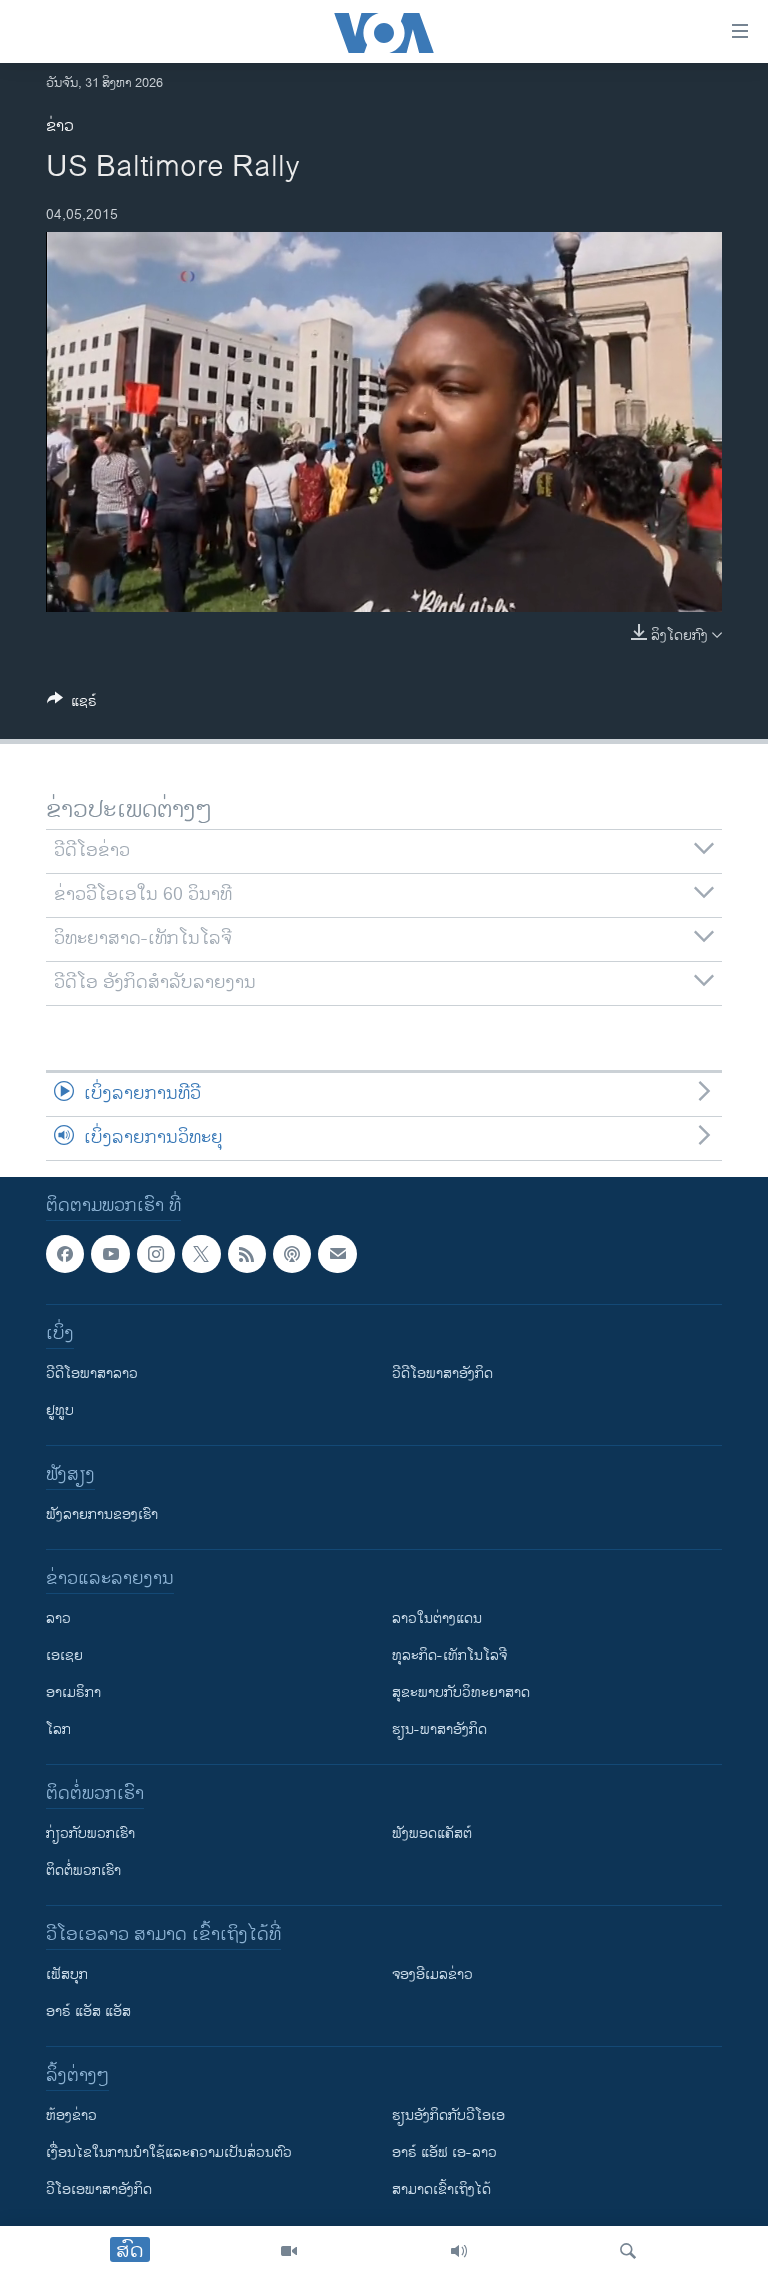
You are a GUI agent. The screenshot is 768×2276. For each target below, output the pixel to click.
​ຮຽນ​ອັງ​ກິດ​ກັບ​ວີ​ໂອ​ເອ (448, 2115)
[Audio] (459, 2251)
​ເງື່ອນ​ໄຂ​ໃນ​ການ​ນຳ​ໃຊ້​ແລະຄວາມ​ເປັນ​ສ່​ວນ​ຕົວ (169, 2152)
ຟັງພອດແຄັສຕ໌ (432, 1833)
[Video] (289, 2251)
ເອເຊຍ (64, 1655)
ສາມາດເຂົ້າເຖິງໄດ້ (441, 2189)
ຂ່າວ (60, 126)
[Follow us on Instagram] (156, 1254)
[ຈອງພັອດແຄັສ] (337, 1254)
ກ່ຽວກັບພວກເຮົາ (90, 1833)
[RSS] (247, 1254)
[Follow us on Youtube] (110, 1254)
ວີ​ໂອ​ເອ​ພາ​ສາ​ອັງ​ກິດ (99, 2189)
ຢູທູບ (60, 1410)
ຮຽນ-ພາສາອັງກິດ (439, 1729)
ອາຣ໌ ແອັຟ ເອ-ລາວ (444, 2152)
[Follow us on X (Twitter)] (201, 1254)
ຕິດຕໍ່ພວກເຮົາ (83, 1870)
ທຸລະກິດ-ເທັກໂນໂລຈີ (449, 1655)
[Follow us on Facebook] (65, 1254)
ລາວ (58, 1618)
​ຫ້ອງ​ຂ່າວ (71, 2115)
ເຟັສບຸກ (67, 1974)
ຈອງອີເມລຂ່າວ (432, 1974)
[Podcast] (292, 1254)
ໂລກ (58, 1729)
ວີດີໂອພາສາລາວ (92, 1373)
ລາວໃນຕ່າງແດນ (437, 1618)
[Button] (72, 704)
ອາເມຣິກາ (73, 1692)
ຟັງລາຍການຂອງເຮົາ (102, 1514)
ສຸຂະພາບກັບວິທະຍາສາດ (461, 1692)
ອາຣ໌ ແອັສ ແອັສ (88, 2011)
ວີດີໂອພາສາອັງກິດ (442, 1373)
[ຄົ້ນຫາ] (628, 2251)
